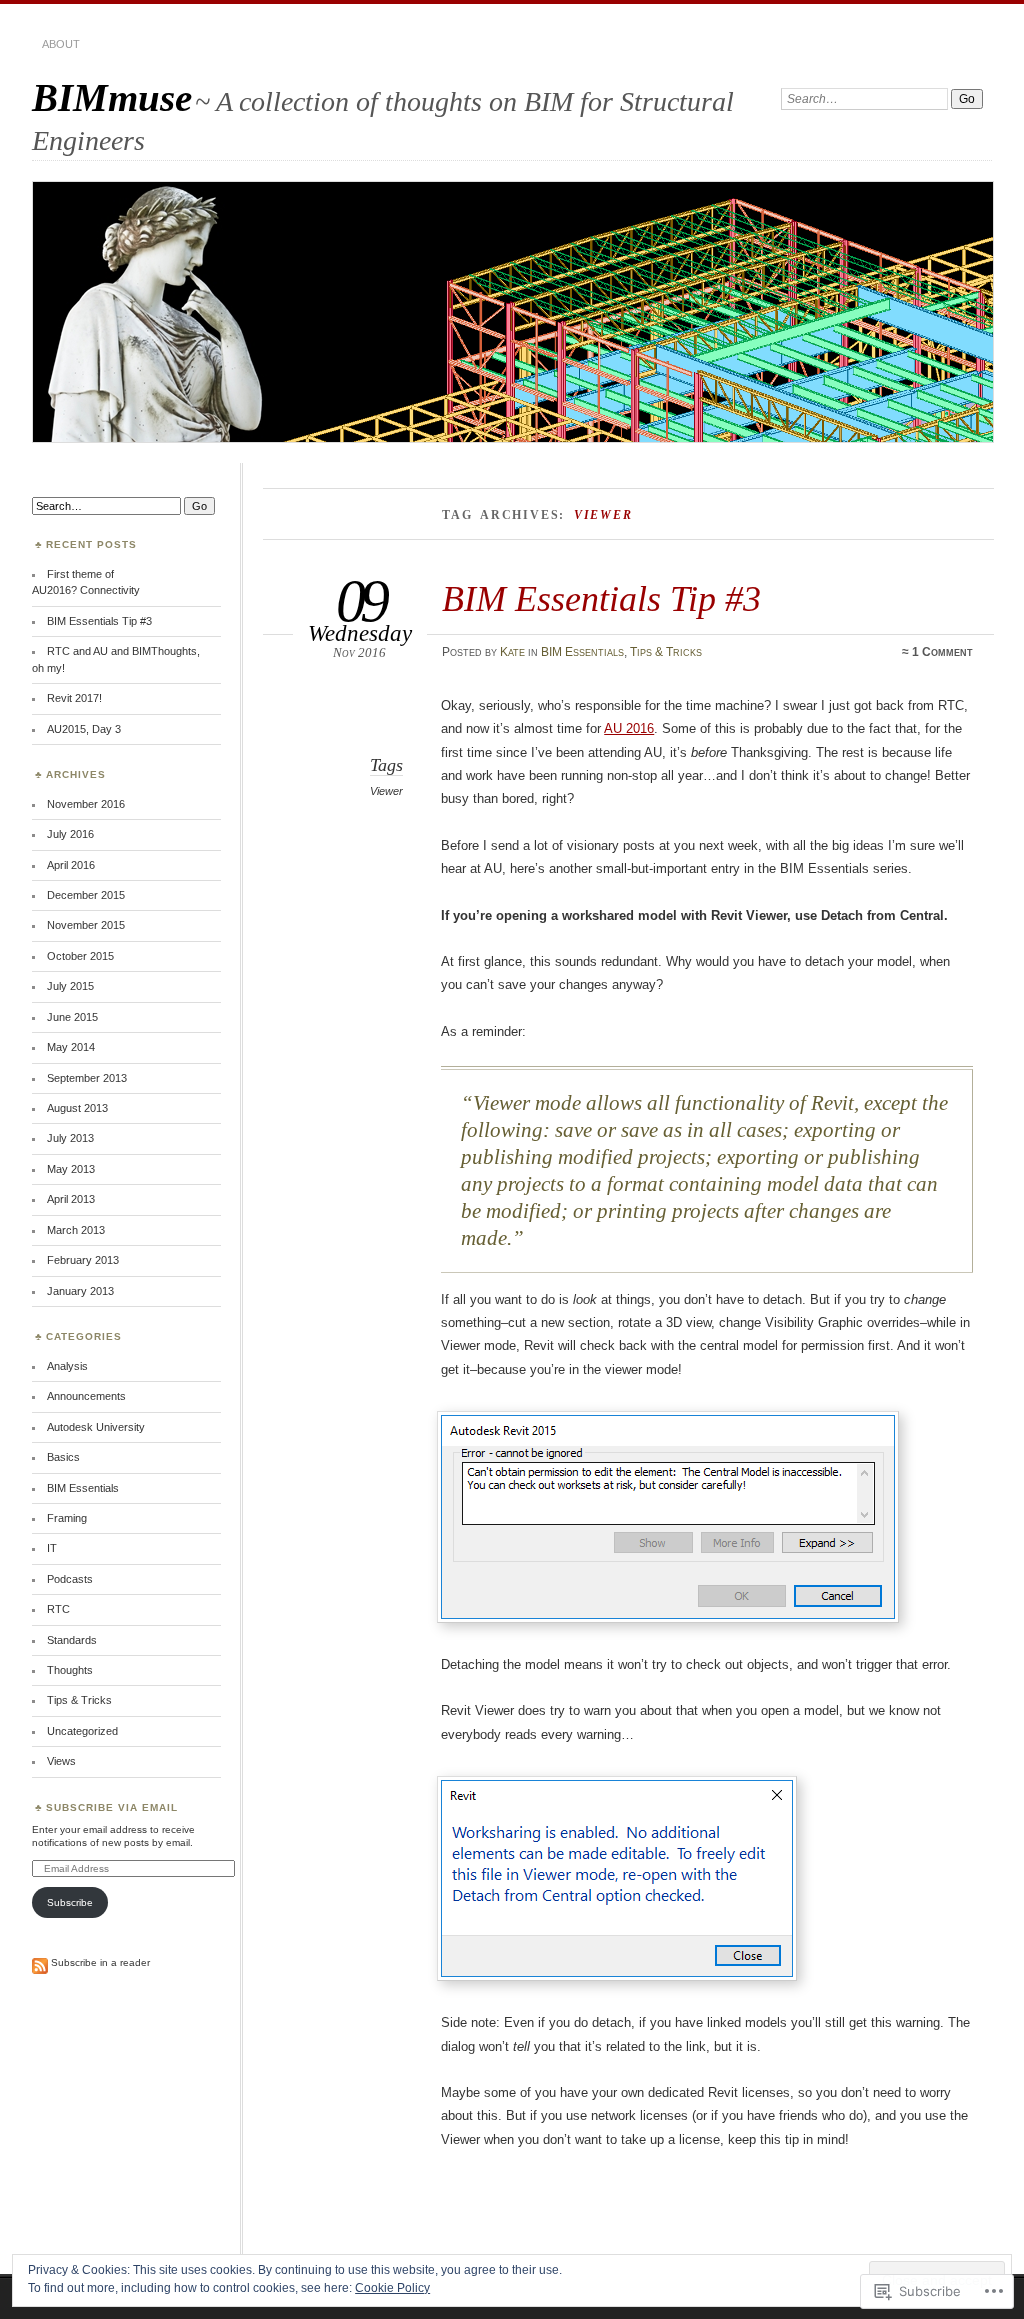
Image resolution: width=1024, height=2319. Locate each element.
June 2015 (72, 1017)
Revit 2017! (74, 698)
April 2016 (71, 865)
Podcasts (70, 1579)
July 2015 (70, 986)
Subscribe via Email (112, 1807)
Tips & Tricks (666, 652)
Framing (67, 1518)
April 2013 (71, 1199)
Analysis (67, 1366)
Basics (63, 1457)
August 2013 (77, 1108)
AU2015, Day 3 (84, 729)
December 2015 (86, 895)
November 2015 (86, 925)
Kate (512, 652)
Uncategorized (82, 1731)
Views (61, 1761)
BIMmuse (112, 97)
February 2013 (83, 1260)
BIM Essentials (582, 652)
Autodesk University (96, 1427)
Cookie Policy (392, 2288)
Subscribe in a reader (100, 1962)
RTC (58, 1609)
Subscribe (70, 1902)
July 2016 (70, 834)
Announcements (86, 1396)
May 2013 (71, 1169)
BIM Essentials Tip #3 (601, 598)
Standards (72, 1640)
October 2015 (80, 956)
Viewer (386, 791)
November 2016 (86, 804)
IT (52, 1548)
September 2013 (87, 1078)
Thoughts (70, 1670)
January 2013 (80, 1291)
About (61, 44)
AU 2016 (629, 728)
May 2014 (71, 1047)
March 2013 (76, 1230)
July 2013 (70, 1138)
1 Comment (942, 652)
